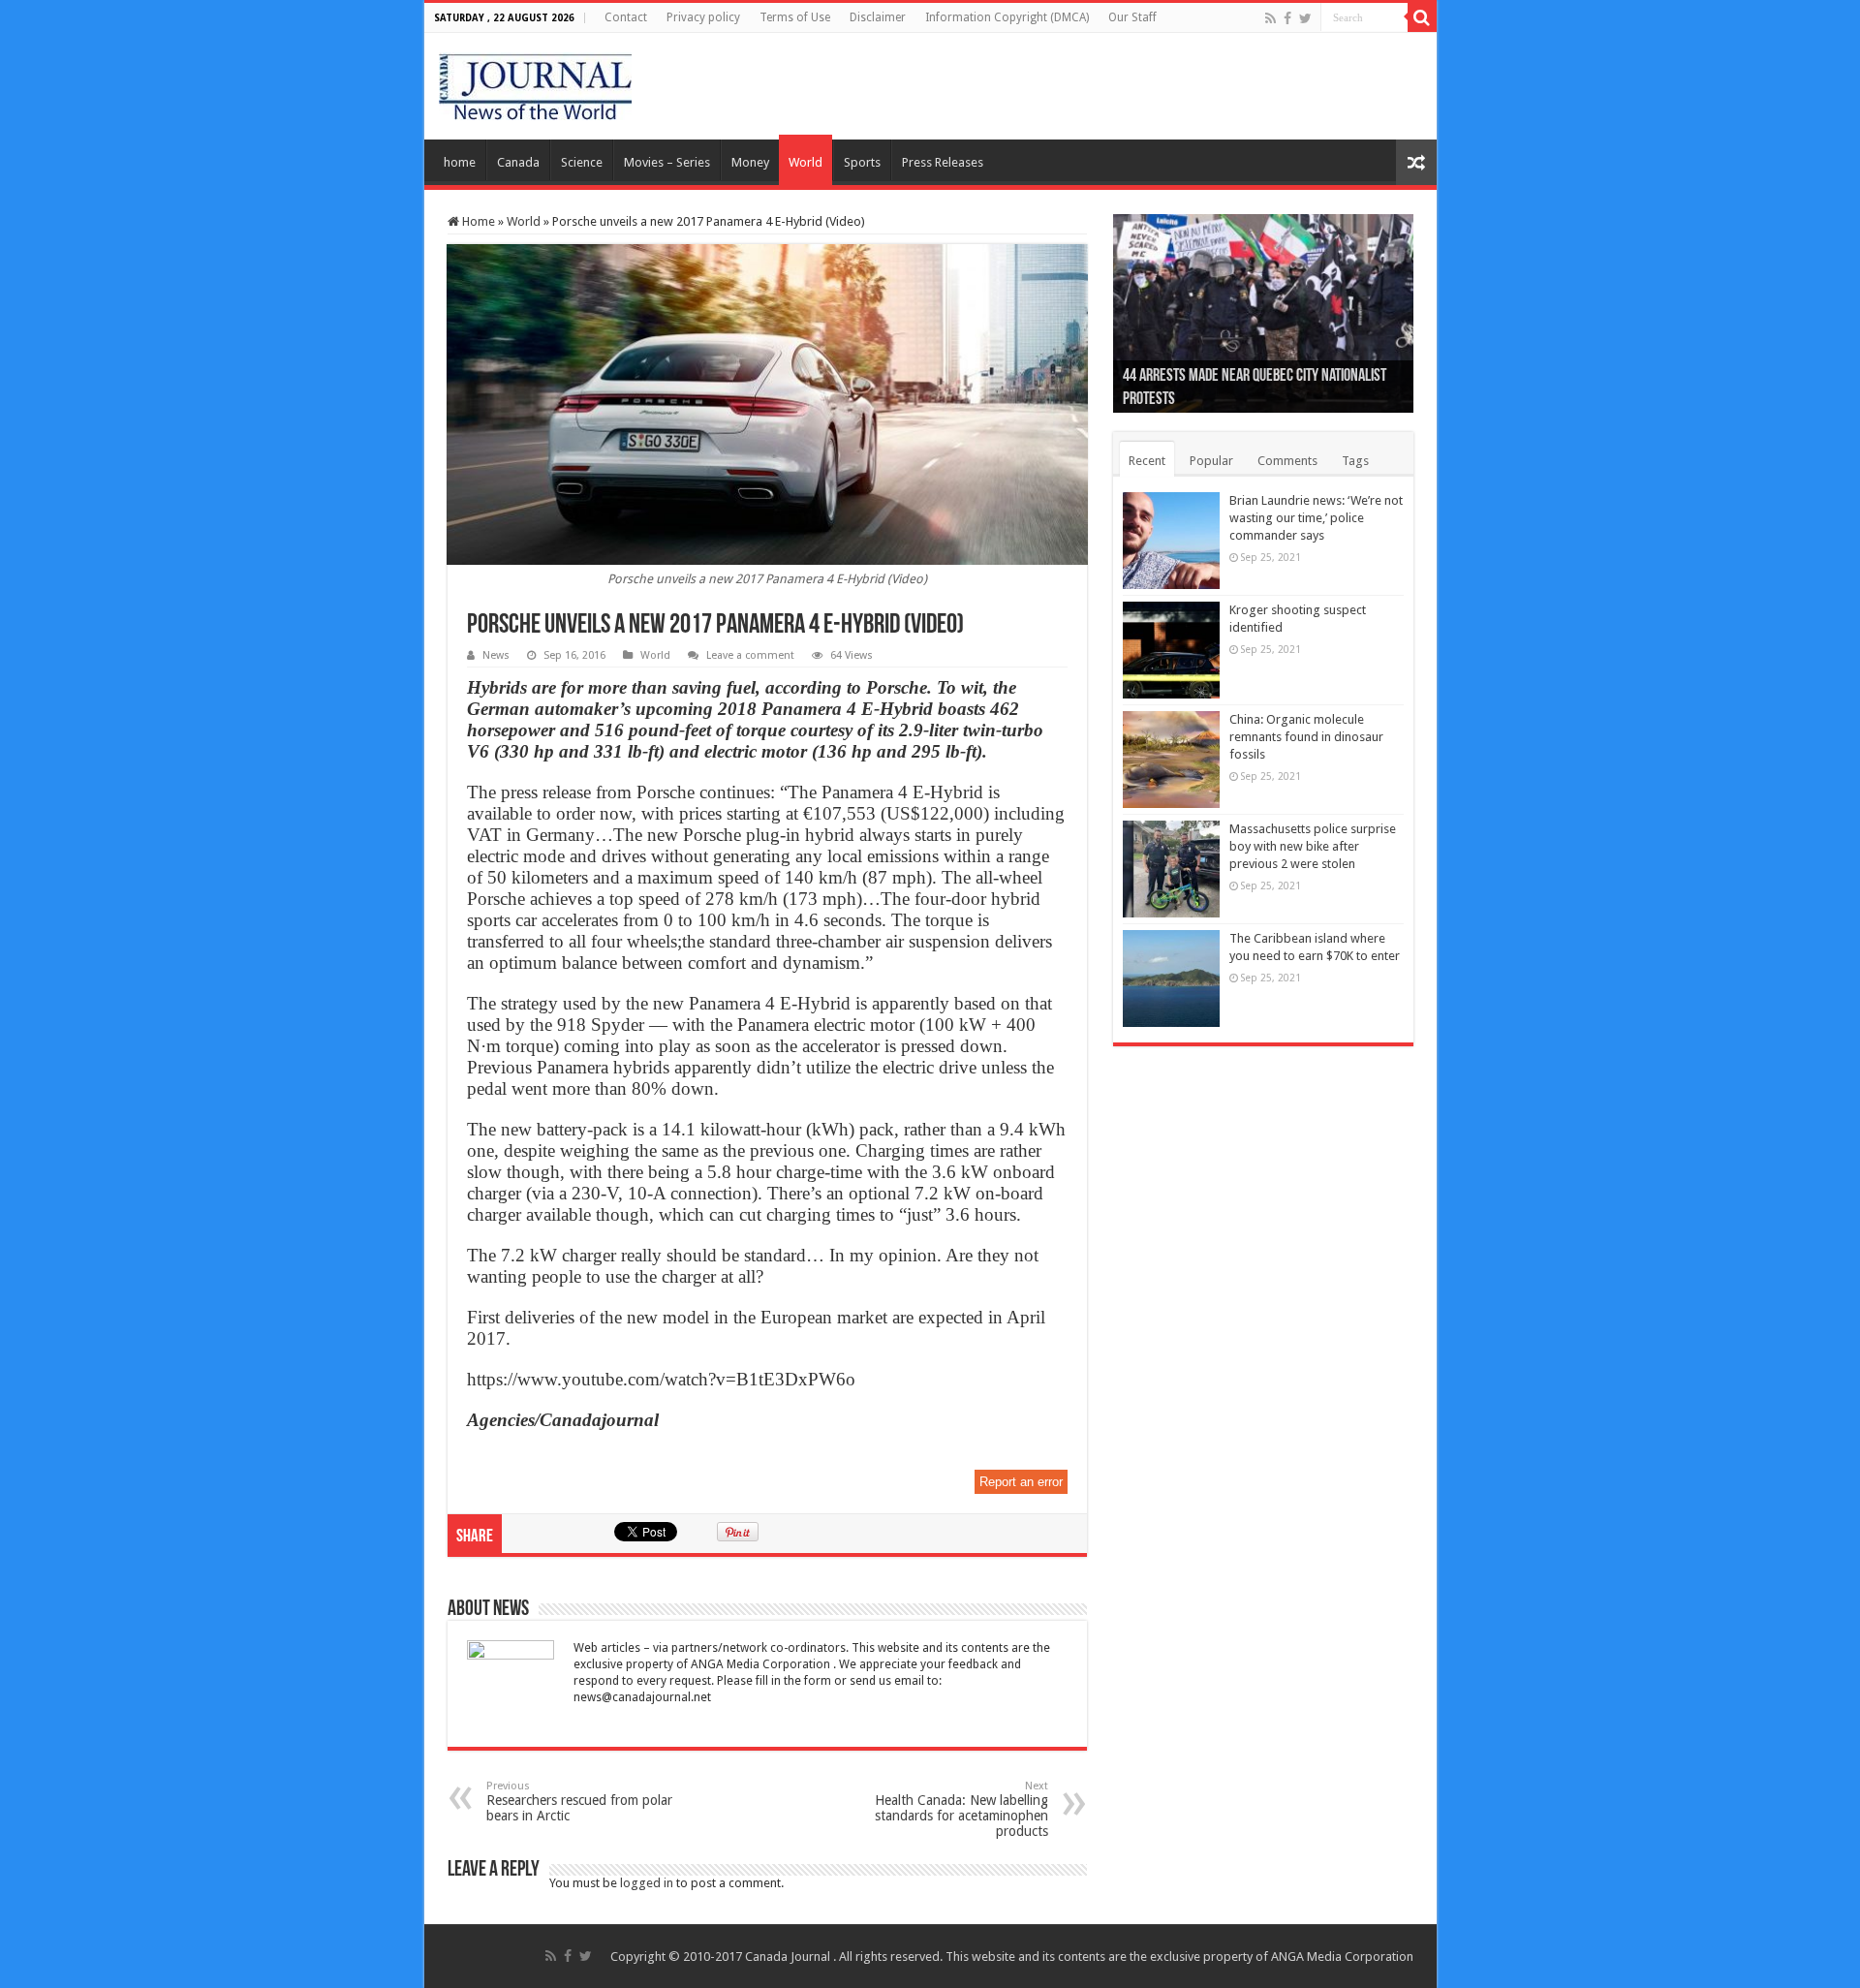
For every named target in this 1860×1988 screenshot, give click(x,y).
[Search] (1422, 17)
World (806, 162)
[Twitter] (1305, 18)
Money (750, 162)
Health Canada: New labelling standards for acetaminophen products (961, 1809)
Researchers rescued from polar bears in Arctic (579, 1802)
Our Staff (1132, 17)
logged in (647, 1883)
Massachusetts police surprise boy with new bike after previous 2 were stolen (1313, 846)
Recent (1147, 461)
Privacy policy (703, 17)
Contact (626, 17)
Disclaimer (878, 17)
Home (477, 221)
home (460, 162)
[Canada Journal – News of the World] (535, 82)
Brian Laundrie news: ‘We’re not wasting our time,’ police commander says (1316, 518)
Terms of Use (795, 17)
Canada (518, 162)
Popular (1211, 461)
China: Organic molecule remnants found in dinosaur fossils (1306, 737)
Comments (1287, 461)
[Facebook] (1287, 18)
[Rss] (1271, 18)
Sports (862, 162)
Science (582, 162)
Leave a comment (750, 655)
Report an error (1021, 1482)
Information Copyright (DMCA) (1007, 17)
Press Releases (943, 162)
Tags (1355, 461)
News (496, 655)
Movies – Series (667, 162)
